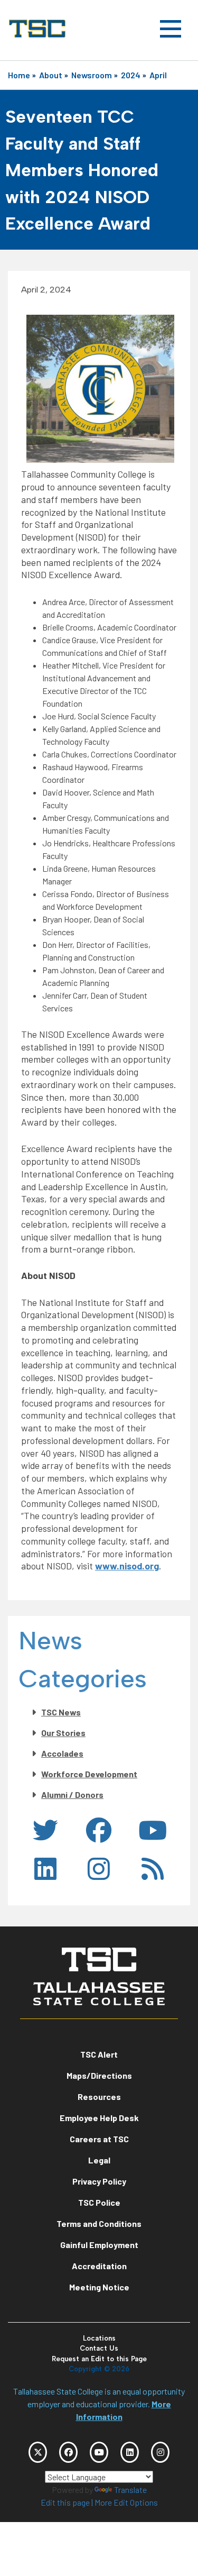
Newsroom (92, 75)
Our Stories (63, 1733)
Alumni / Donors (72, 1794)
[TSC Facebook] (68, 2452)
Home (19, 75)
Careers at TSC (99, 2139)
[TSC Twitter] (38, 2452)
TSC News (61, 1712)
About (51, 75)
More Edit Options (126, 2502)
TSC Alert (99, 2054)
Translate (130, 2490)
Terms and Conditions (99, 2223)
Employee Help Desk (99, 2118)
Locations (99, 2338)
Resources (99, 2097)
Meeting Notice (99, 2287)
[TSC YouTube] (99, 2452)
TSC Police (99, 2202)
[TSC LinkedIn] (130, 2452)
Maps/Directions (99, 2075)
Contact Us (99, 2348)
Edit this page (65, 2502)
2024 (131, 75)
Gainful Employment (99, 2245)
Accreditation (99, 2266)
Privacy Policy (99, 2181)
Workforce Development (89, 1774)
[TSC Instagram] (160, 2452)
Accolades (62, 1753)
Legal (99, 2160)
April (158, 75)
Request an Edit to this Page (99, 2359)
